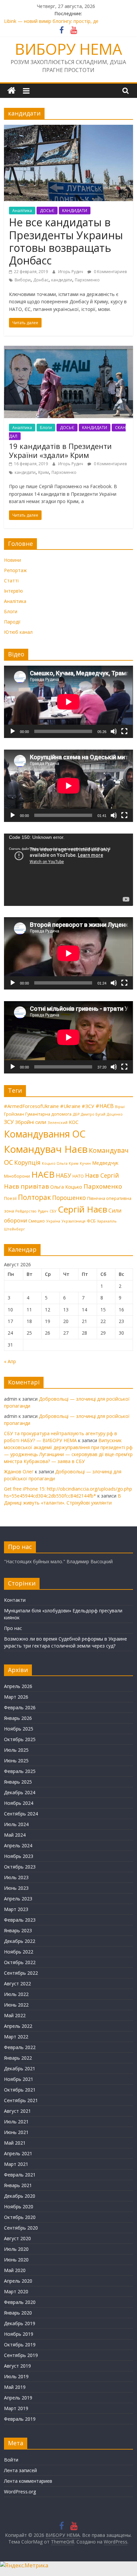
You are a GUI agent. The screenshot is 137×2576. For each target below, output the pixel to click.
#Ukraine (70, 1106)
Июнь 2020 (16, 2260)
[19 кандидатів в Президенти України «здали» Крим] (68, 350)
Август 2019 (17, 2366)
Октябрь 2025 (20, 1739)
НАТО (78, 1176)
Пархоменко (87, 280)
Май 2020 (15, 2270)
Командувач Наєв (46, 1149)
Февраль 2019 (20, 2419)
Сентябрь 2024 (21, 1814)
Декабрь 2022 (20, 1941)
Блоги (46, 428)
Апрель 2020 (18, 2281)
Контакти (15, 1600)
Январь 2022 (18, 2058)
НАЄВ (43, 1174)
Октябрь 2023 (20, 1867)
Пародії (12, 622)
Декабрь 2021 (20, 2068)
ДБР (76, 1114)
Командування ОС (45, 1134)
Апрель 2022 (18, 2026)
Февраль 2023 (20, 1920)
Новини (12, 560)
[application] (68, 702)
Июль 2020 (16, 2249)
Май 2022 (15, 2015)
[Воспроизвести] (13, 731)
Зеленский (58, 1123)
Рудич (43, 1211)
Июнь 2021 (16, 2132)
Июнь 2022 (16, 2005)
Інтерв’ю (13, 591)
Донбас (41, 280)
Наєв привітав (26, 1186)
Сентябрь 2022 (21, 1973)
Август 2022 (17, 1984)
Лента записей (20, 2470)
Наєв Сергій (102, 1175)
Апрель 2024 (18, 1845)
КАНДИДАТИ (75, 211)
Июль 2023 (16, 1877)
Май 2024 (15, 1835)
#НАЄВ (105, 1106)
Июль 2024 (16, 1824)
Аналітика (22, 211)
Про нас (13, 1628)
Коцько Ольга (55, 1163)
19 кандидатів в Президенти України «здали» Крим (60, 450)
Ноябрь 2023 (19, 1856)
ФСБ (91, 1221)
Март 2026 (16, 1697)
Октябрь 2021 (20, 2090)
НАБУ (64, 1175)
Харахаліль (107, 1221)
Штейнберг (14, 1229)
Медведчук (105, 1163)
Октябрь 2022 (20, 1962)
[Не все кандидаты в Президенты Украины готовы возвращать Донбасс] (68, 129)
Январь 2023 (18, 1930)
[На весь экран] (124, 731)
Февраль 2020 (20, 2302)
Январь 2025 (18, 1782)
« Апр (10, 1361)
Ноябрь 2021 (19, 2079)
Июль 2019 (16, 2376)
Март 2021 (16, 2164)
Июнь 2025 (16, 1761)
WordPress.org (20, 2492)
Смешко (37, 1221)
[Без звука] (114, 731)
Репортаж (15, 570)
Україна (53, 1221)
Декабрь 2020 (20, 2196)
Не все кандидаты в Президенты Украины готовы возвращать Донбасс (66, 241)
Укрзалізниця (73, 1221)
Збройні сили (31, 1122)
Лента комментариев (28, 2481)
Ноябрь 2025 (19, 1729)
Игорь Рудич (71, 272)
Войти (11, 2460)
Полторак (34, 1197)
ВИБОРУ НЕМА (68, 49)
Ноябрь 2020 (19, 2207)
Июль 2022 (16, 1994)
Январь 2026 (18, 1718)
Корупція (27, 1162)
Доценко (115, 1114)
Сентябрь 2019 (21, 2355)
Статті (11, 581)
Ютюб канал (18, 632)
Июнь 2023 (16, 1888)
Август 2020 (17, 2238)
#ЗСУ (88, 1106)
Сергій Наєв (82, 1209)
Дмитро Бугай (93, 1114)
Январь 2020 (18, 2313)
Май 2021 (15, 2143)
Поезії (10, 1198)
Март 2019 (16, 2408)
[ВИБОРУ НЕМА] (11, 91)
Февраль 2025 (20, 1771)
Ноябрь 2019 (19, 2334)
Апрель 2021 (18, 2153)
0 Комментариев (110, 272)
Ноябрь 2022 (19, 1952)
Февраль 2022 (20, 2047)
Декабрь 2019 (20, 2323)
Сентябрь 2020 (21, 2228)
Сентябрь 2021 (21, 2100)
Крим (44, 472)
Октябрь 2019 (20, 2345)
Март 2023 (16, 1909)
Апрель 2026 (18, 1686)
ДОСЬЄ (47, 211)
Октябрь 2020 (20, 2217)
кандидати (62, 280)
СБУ (53, 1211)
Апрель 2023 (18, 1899)
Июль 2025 (16, 1750)
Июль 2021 (16, 2122)
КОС (74, 1122)
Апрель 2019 (18, 2398)
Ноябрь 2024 (19, 1803)
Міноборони (17, 1176)
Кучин (85, 1163)
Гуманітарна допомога (48, 1114)
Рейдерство (26, 1211)
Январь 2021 (18, 2185)
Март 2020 (16, 2291)
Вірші (120, 1107)
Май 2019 (15, 2387)
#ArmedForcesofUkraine (31, 1106)
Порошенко (69, 1198)
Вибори (23, 280)
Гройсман (14, 1114)
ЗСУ (9, 1122)
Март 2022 (16, 2037)
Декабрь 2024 (20, 1792)
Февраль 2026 (20, 1707)
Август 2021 (17, 2111)
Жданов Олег (19, 1472)
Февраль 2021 (20, 2175)
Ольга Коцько (66, 1187)
